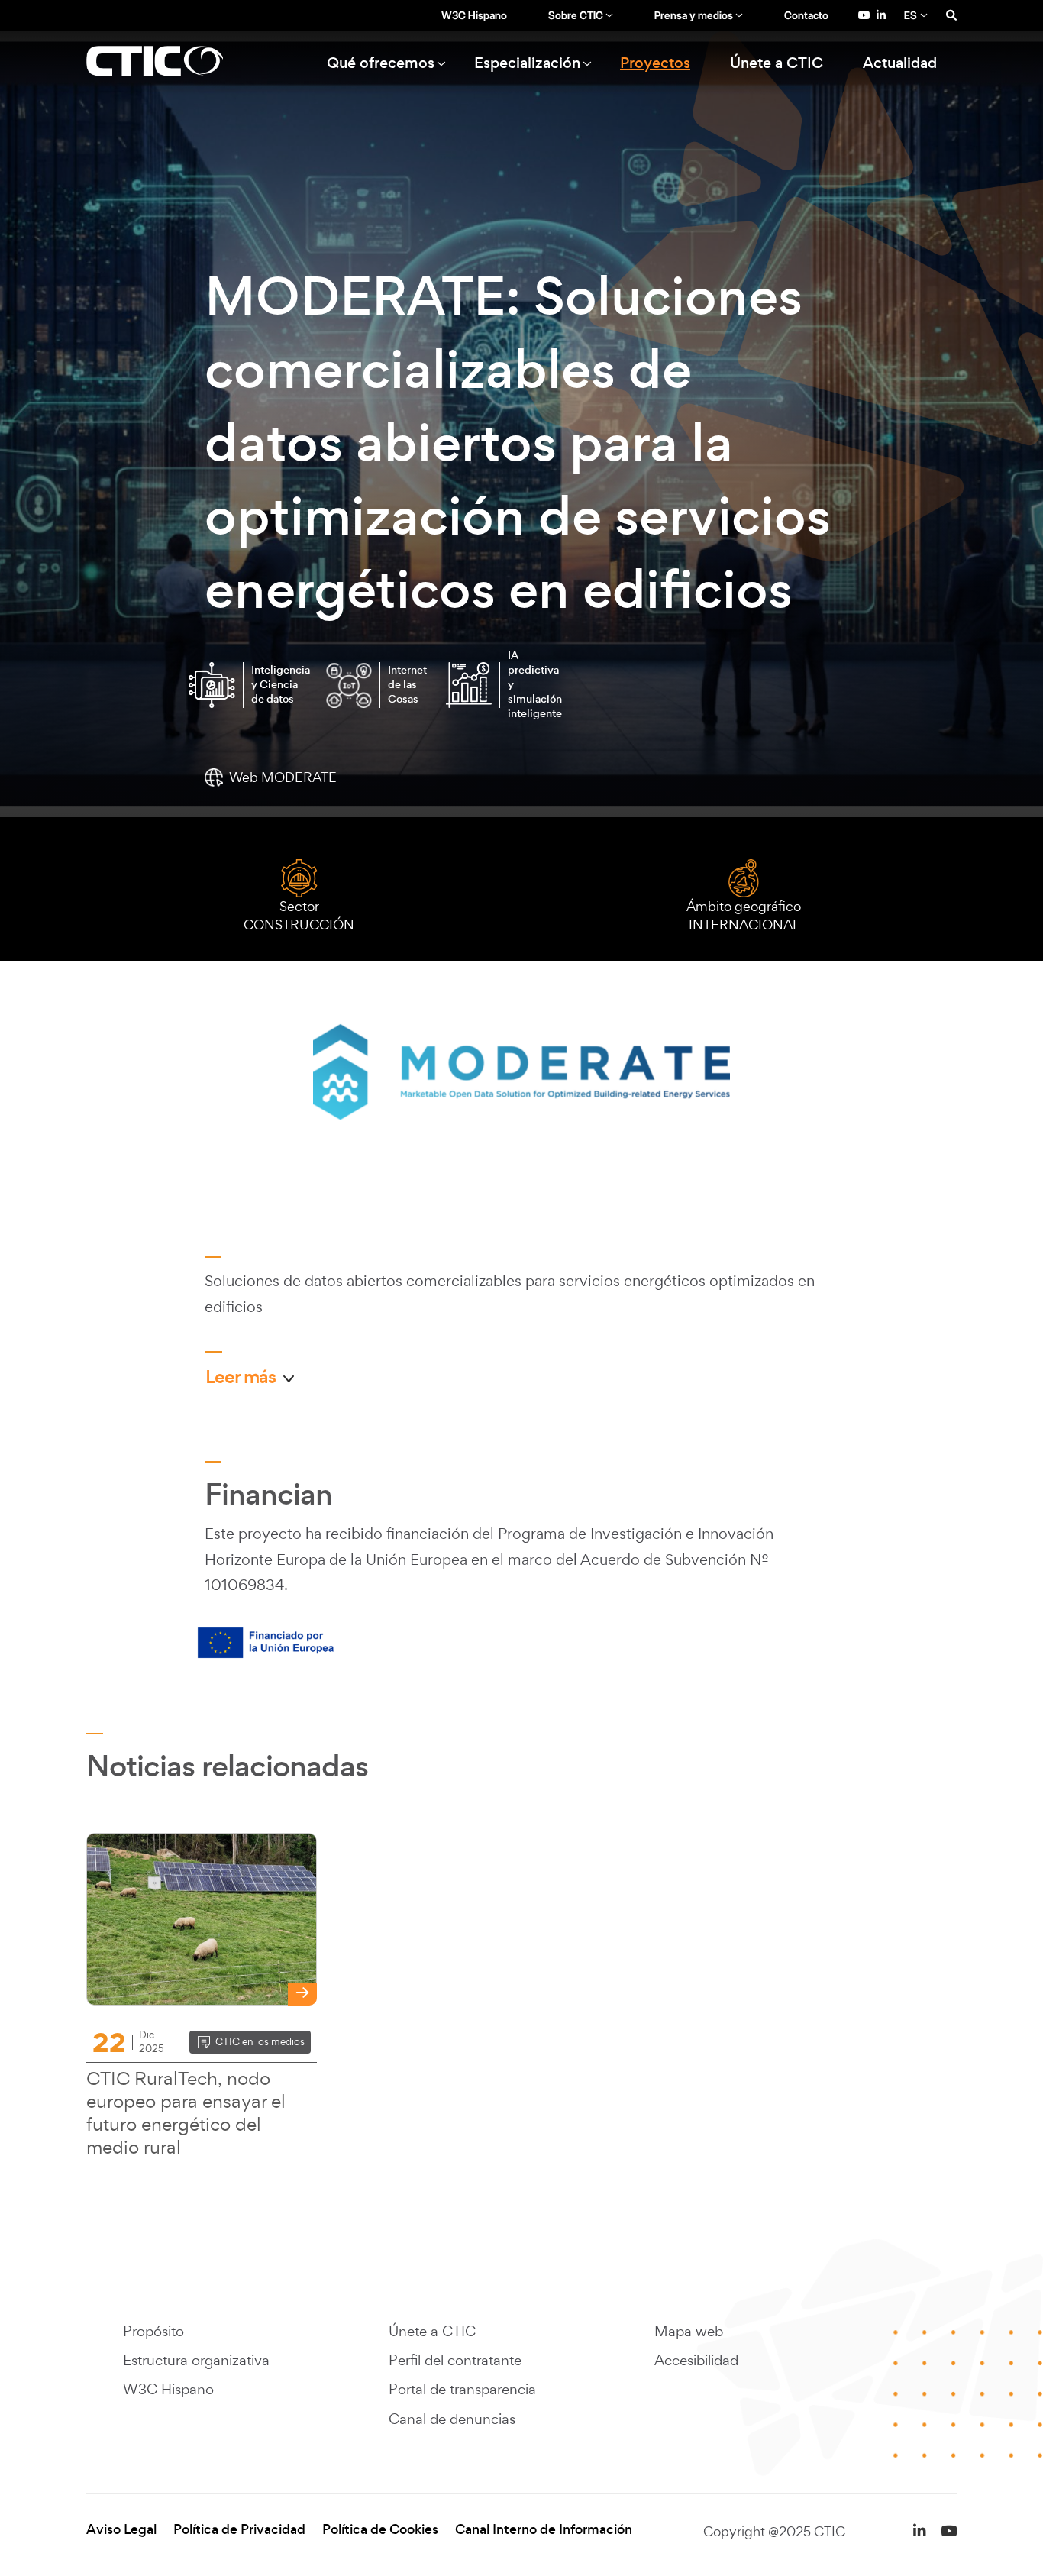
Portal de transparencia (462, 2389)
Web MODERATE (283, 777)
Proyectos (655, 63)
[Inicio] (173, 63)
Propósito (153, 2331)
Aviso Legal (121, 2530)
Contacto (806, 15)
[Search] (951, 15)
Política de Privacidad (239, 2530)
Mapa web (689, 2331)
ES (911, 15)
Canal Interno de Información (544, 2530)
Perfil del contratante (455, 2360)
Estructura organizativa (196, 2360)
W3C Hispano (474, 15)
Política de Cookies (380, 2530)
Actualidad (900, 63)
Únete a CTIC (777, 63)
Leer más (241, 1377)
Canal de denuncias (452, 2419)
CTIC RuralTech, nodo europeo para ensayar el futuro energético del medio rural (186, 2112)
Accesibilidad (696, 2360)
